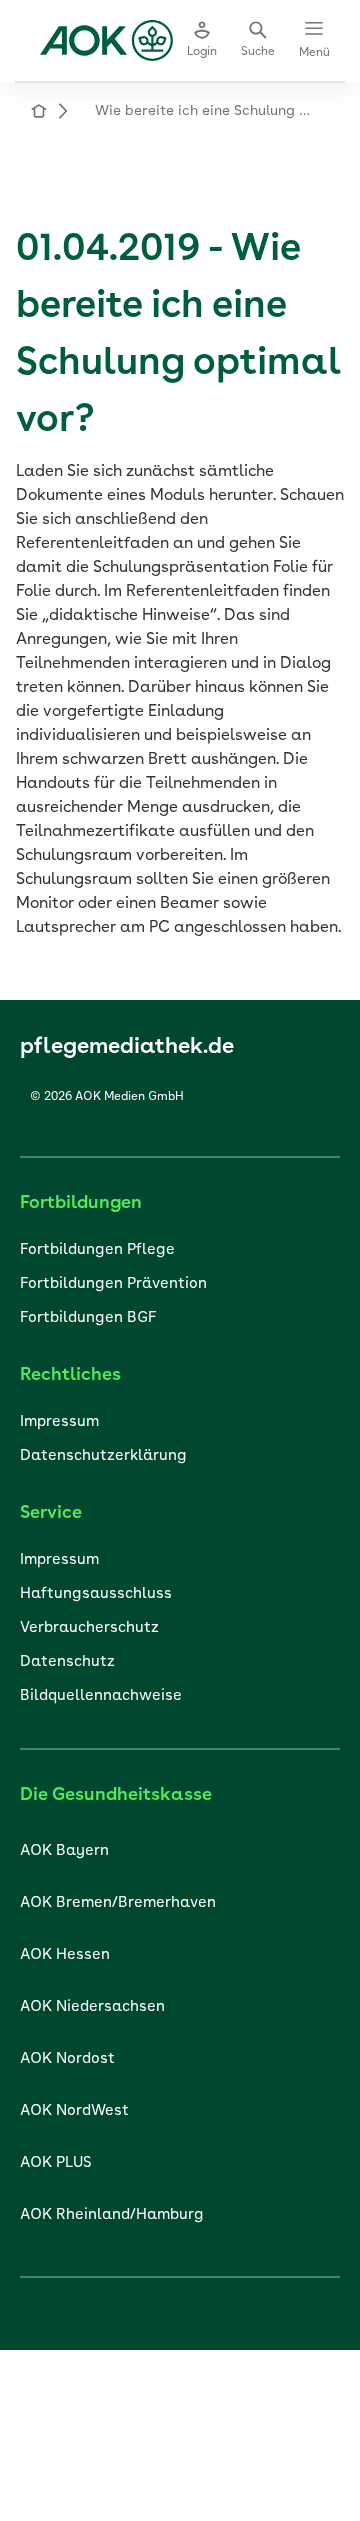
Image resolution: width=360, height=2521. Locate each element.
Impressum (59, 1422)
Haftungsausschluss (96, 1594)
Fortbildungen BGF (88, 1318)
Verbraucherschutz (89, 1628)
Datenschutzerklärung (103, 1456)
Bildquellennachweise (101, 1696)
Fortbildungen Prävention (113, 1284)
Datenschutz (67, 1662)
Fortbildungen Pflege (97, 1250)
